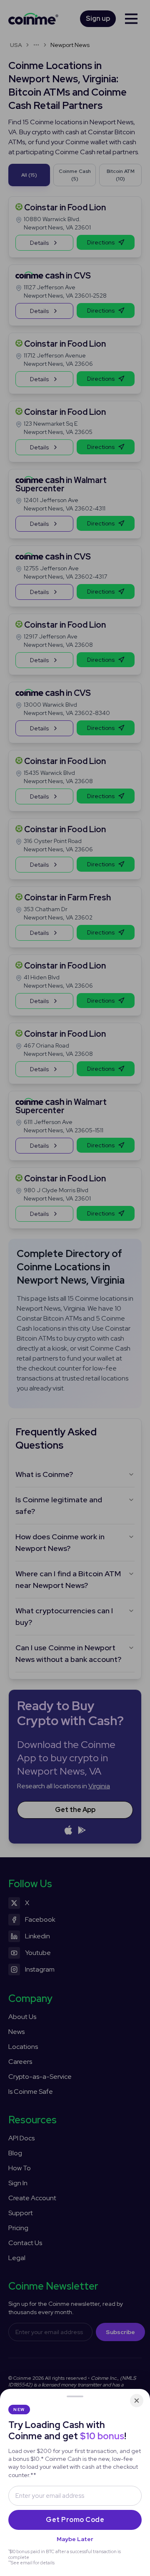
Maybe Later (75, 2539)
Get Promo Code (75, 2520)
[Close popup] (137, 2401)
